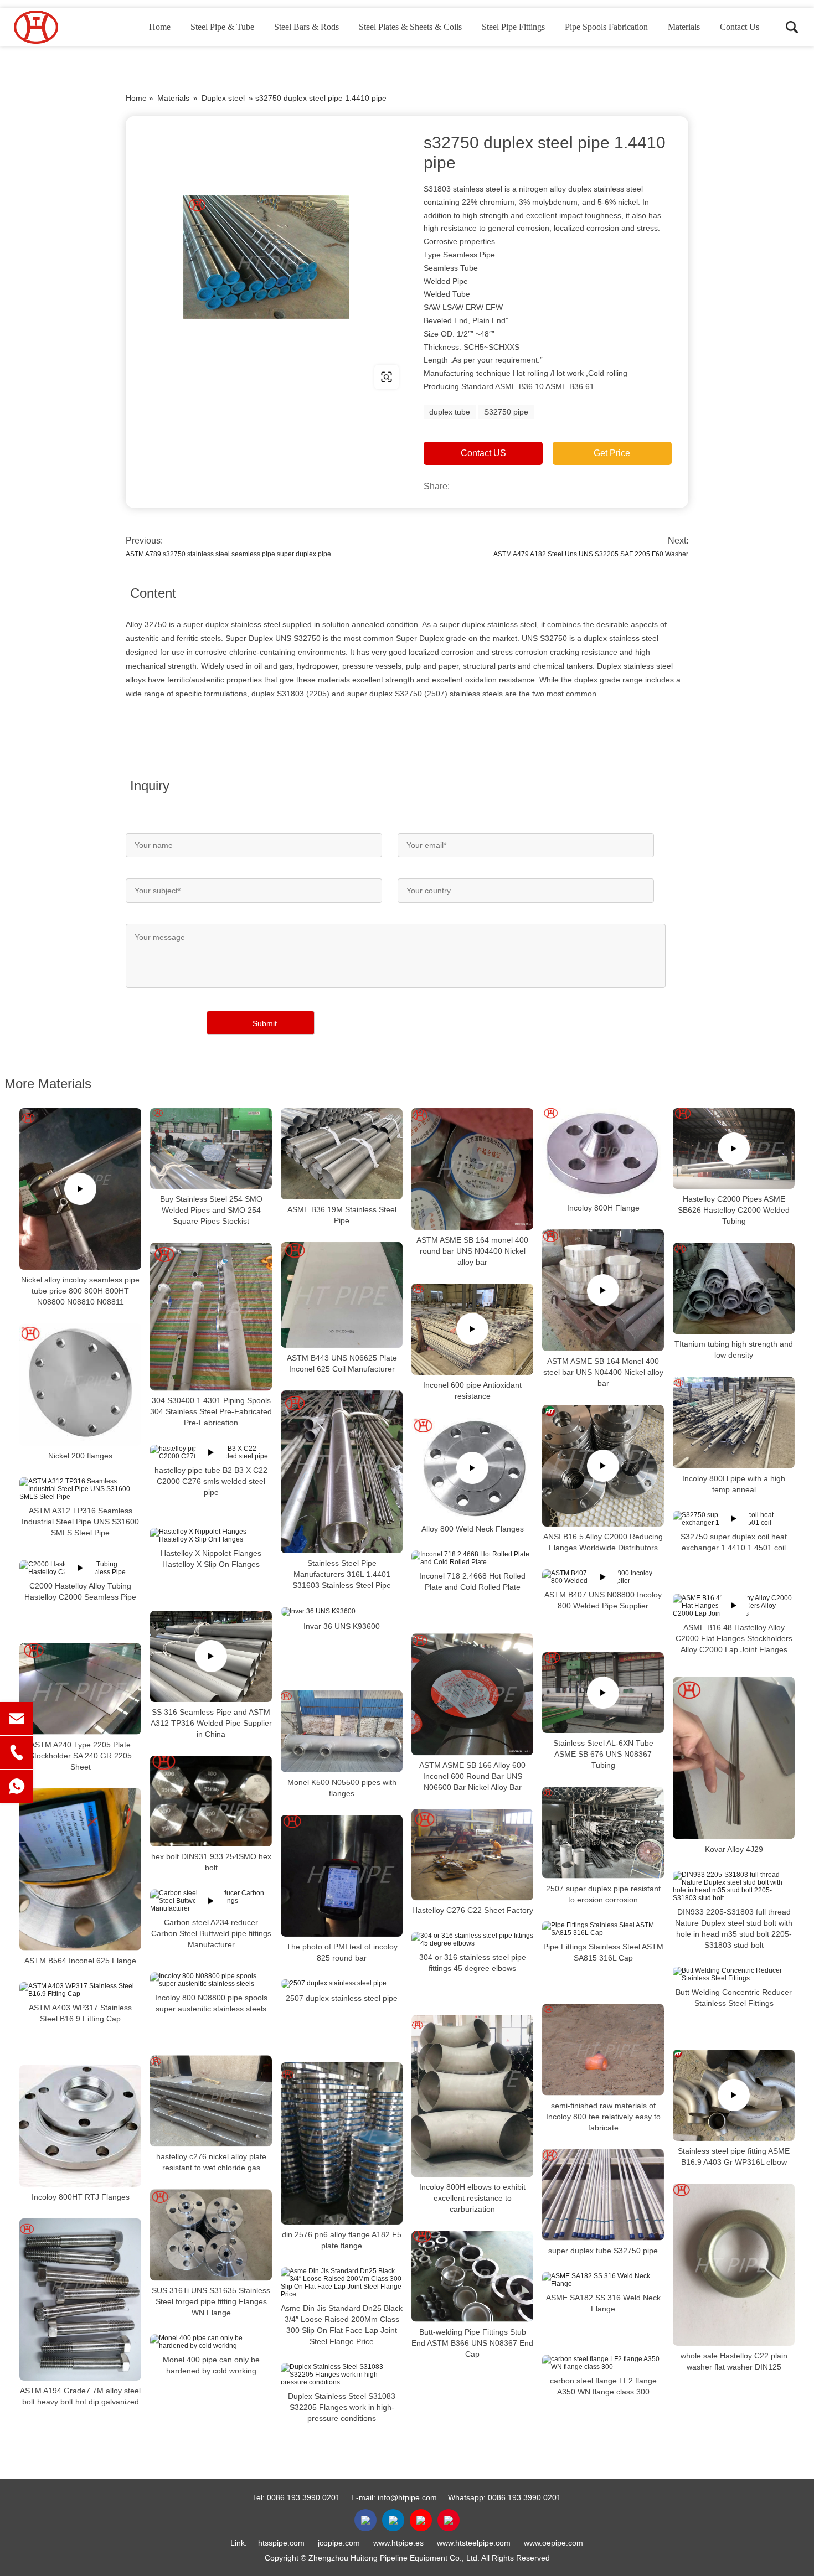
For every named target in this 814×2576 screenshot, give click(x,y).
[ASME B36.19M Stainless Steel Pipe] (342, 1154)
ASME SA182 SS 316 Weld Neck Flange (603, 2303)
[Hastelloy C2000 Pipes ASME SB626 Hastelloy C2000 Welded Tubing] (734, 1149)
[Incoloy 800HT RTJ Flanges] (80, 2126)
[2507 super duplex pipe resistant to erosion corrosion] (603, 1832)
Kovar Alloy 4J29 (734, 1849)
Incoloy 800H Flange (603, 1208)
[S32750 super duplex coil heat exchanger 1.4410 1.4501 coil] (734, 1518)
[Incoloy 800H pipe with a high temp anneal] (734, 1422)
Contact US (483, 453)
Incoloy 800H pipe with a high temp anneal (734, 1483)
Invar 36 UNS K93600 (342, 1626)
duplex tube (450, 412)
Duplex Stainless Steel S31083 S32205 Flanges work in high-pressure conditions (342, 2407)
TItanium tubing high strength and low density (734, 1349)
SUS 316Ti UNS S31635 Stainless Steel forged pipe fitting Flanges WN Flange (211, 2301)
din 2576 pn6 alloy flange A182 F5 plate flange (342, 2240)
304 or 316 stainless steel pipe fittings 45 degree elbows (473, 1963)
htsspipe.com (281, 2543)
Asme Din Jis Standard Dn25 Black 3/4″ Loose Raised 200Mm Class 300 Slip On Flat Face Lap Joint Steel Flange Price (342, 2325)
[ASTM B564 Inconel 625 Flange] (80, 1869)
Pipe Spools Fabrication (606, 27)
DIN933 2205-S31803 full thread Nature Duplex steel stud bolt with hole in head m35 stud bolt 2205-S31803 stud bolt (734, 1928)
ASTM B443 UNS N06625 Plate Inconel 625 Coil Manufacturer (342, 1363)
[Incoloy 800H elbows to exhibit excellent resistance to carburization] (472, 2096)
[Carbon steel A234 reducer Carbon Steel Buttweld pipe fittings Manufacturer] (211, 1901)
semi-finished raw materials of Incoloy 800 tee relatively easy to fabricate (603, 2116)
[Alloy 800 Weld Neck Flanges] (472, 1468)
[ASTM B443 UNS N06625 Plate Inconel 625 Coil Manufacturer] (342, 1295)
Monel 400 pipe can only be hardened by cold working (211, 2365)
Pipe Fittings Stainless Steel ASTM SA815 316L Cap (603, 1952)
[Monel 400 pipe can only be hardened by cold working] (211, 2342)
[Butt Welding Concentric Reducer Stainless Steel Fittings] (734, 1974)
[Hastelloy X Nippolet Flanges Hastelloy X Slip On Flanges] (211, 1535)
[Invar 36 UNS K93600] (342, 1611)
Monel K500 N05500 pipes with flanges (342, 1788)
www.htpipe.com (196, 377)
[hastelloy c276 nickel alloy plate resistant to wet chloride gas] (211, 2101)
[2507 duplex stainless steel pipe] (342, 1984)
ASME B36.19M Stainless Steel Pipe (342, 1215)
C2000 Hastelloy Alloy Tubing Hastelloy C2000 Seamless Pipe (80, 1591)
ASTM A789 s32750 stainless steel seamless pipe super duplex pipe (228, 554)
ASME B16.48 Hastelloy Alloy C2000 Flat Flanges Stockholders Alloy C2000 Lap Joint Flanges (734, 1638)
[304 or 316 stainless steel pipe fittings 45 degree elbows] (472, 1939)
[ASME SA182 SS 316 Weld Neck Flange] (603, 2279)
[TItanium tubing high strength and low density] (734, 1288)
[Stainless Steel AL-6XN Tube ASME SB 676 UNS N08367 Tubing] (603, 1693)
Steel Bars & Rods (306, 27)
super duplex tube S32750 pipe (603, 2250)
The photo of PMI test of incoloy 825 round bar (342, 1952)
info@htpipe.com (407, 2497)
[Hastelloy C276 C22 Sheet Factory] (472, 1855)
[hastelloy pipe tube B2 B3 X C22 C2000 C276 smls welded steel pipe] (211, 1452)
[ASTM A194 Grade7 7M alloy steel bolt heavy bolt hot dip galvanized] (80, 2300)
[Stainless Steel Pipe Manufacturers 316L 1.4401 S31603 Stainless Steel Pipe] (342, 1472)
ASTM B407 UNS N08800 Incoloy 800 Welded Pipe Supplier (603, 1600)
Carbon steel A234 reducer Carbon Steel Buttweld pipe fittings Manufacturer (211, 1933)
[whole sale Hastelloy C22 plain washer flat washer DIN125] (734, 2265)
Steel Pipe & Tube (222, 27)
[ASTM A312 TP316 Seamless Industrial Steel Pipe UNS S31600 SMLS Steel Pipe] (80, 1488)
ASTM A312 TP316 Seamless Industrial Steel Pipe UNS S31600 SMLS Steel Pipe (80, 1521)
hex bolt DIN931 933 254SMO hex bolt (211, 1862)
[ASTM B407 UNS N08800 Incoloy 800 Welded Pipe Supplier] (603, 1577)
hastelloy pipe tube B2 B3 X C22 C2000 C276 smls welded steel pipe (211, 1481)
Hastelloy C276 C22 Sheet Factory (473, 1910)
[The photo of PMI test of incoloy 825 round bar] (342, 1876)
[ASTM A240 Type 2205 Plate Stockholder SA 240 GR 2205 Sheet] (80, 1688)
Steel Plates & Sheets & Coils (410, 27)
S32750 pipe (506, 412)
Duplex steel (223, 98)
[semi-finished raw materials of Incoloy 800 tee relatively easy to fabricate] (603, 2049)
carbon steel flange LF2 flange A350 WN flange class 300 (603, 2386)
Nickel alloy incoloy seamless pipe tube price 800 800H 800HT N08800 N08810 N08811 (80, 1291)
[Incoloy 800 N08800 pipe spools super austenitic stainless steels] (211, 1980)
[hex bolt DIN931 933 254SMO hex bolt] (211, 1801)
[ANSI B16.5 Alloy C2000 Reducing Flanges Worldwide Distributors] (603, 1466)
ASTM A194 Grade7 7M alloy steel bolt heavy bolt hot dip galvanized (80, 2396)
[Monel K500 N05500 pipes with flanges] (342, 1731)
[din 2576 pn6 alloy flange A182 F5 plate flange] (342, 2143)
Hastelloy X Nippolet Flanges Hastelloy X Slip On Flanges (211, 1559)
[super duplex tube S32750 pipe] (603, 2194)
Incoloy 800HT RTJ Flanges (81, 2197)
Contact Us (740, 27)
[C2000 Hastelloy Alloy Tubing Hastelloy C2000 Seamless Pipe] (80, 1568)
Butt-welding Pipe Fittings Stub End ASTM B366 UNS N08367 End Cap (472, 2342)
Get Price (612, 453)
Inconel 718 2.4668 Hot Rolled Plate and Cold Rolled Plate (472, 1581)
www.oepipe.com (553, 2543)
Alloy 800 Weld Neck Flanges (473, 1529)
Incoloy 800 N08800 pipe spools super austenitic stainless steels (211, 2003)
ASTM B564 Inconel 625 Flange (80, 1961)
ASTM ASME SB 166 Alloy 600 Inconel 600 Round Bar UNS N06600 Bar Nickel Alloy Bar (472, 1776)
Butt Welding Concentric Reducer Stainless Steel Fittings (734, 1998)
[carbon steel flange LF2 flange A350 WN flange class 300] (603, 2362)
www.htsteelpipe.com (474, 2543)
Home (160, 27)
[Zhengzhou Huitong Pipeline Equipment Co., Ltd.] (69, 27)
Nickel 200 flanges (80, 1455)
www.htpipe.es (398, 2543)
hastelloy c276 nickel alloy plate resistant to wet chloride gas (211, 2162)
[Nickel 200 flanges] (80, 1384)
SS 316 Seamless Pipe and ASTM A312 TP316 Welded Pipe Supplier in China (211, 1723)
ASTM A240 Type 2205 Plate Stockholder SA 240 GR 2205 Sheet (81, 1755)
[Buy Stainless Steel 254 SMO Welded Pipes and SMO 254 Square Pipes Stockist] (211, 1149)
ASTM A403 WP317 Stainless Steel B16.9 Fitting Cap (80, 2013)
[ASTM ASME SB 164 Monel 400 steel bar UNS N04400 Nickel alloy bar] (603, 1290)
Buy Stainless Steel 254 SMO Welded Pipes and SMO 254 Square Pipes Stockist (211, 1210)
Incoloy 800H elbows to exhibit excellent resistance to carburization (472, 2198)
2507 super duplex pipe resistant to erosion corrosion (603, 1894)
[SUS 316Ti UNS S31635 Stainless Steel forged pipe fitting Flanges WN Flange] (211, 2235)
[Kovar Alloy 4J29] (734, 1758)
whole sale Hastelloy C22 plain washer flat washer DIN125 (734, 2361)
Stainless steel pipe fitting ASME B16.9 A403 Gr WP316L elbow (734, 2156)
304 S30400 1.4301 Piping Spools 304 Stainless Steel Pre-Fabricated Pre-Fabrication (211, 1412)
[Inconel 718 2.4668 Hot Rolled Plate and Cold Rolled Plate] (472, 1558)
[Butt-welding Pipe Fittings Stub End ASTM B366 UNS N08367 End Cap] (472, 2276)
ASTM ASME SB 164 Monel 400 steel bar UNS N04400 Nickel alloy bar (603, 1372)
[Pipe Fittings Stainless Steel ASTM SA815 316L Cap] (603, 1928)
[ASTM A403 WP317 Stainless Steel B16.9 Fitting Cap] (80, 1990)
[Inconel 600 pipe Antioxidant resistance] (472, 1329)
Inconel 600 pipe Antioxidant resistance (472, 1390)
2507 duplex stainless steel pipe (342, 1998)
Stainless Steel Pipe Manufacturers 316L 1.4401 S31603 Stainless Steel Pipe (342, 1574)
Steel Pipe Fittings (513, 27)
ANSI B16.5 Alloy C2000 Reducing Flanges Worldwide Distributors (603, 1542)
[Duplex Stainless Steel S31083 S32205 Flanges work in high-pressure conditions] (342, 2375)
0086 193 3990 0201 (303, 2497)
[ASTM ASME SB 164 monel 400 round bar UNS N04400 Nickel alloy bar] (472, 1169)
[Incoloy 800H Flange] (603, 1153)
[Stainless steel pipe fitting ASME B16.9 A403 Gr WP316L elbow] (734, 2095)
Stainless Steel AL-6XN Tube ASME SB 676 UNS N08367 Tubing (603, 1754)
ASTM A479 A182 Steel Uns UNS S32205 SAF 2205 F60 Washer (591, 554)
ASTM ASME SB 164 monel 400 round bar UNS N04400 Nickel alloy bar (472, 1251)
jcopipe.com (339, 2543)
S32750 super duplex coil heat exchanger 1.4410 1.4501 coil (734, 1542)
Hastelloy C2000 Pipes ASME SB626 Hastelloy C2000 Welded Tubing (734, 1210)
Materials (684, 27)
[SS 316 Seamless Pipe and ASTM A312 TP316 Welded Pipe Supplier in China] (211, 1656)
